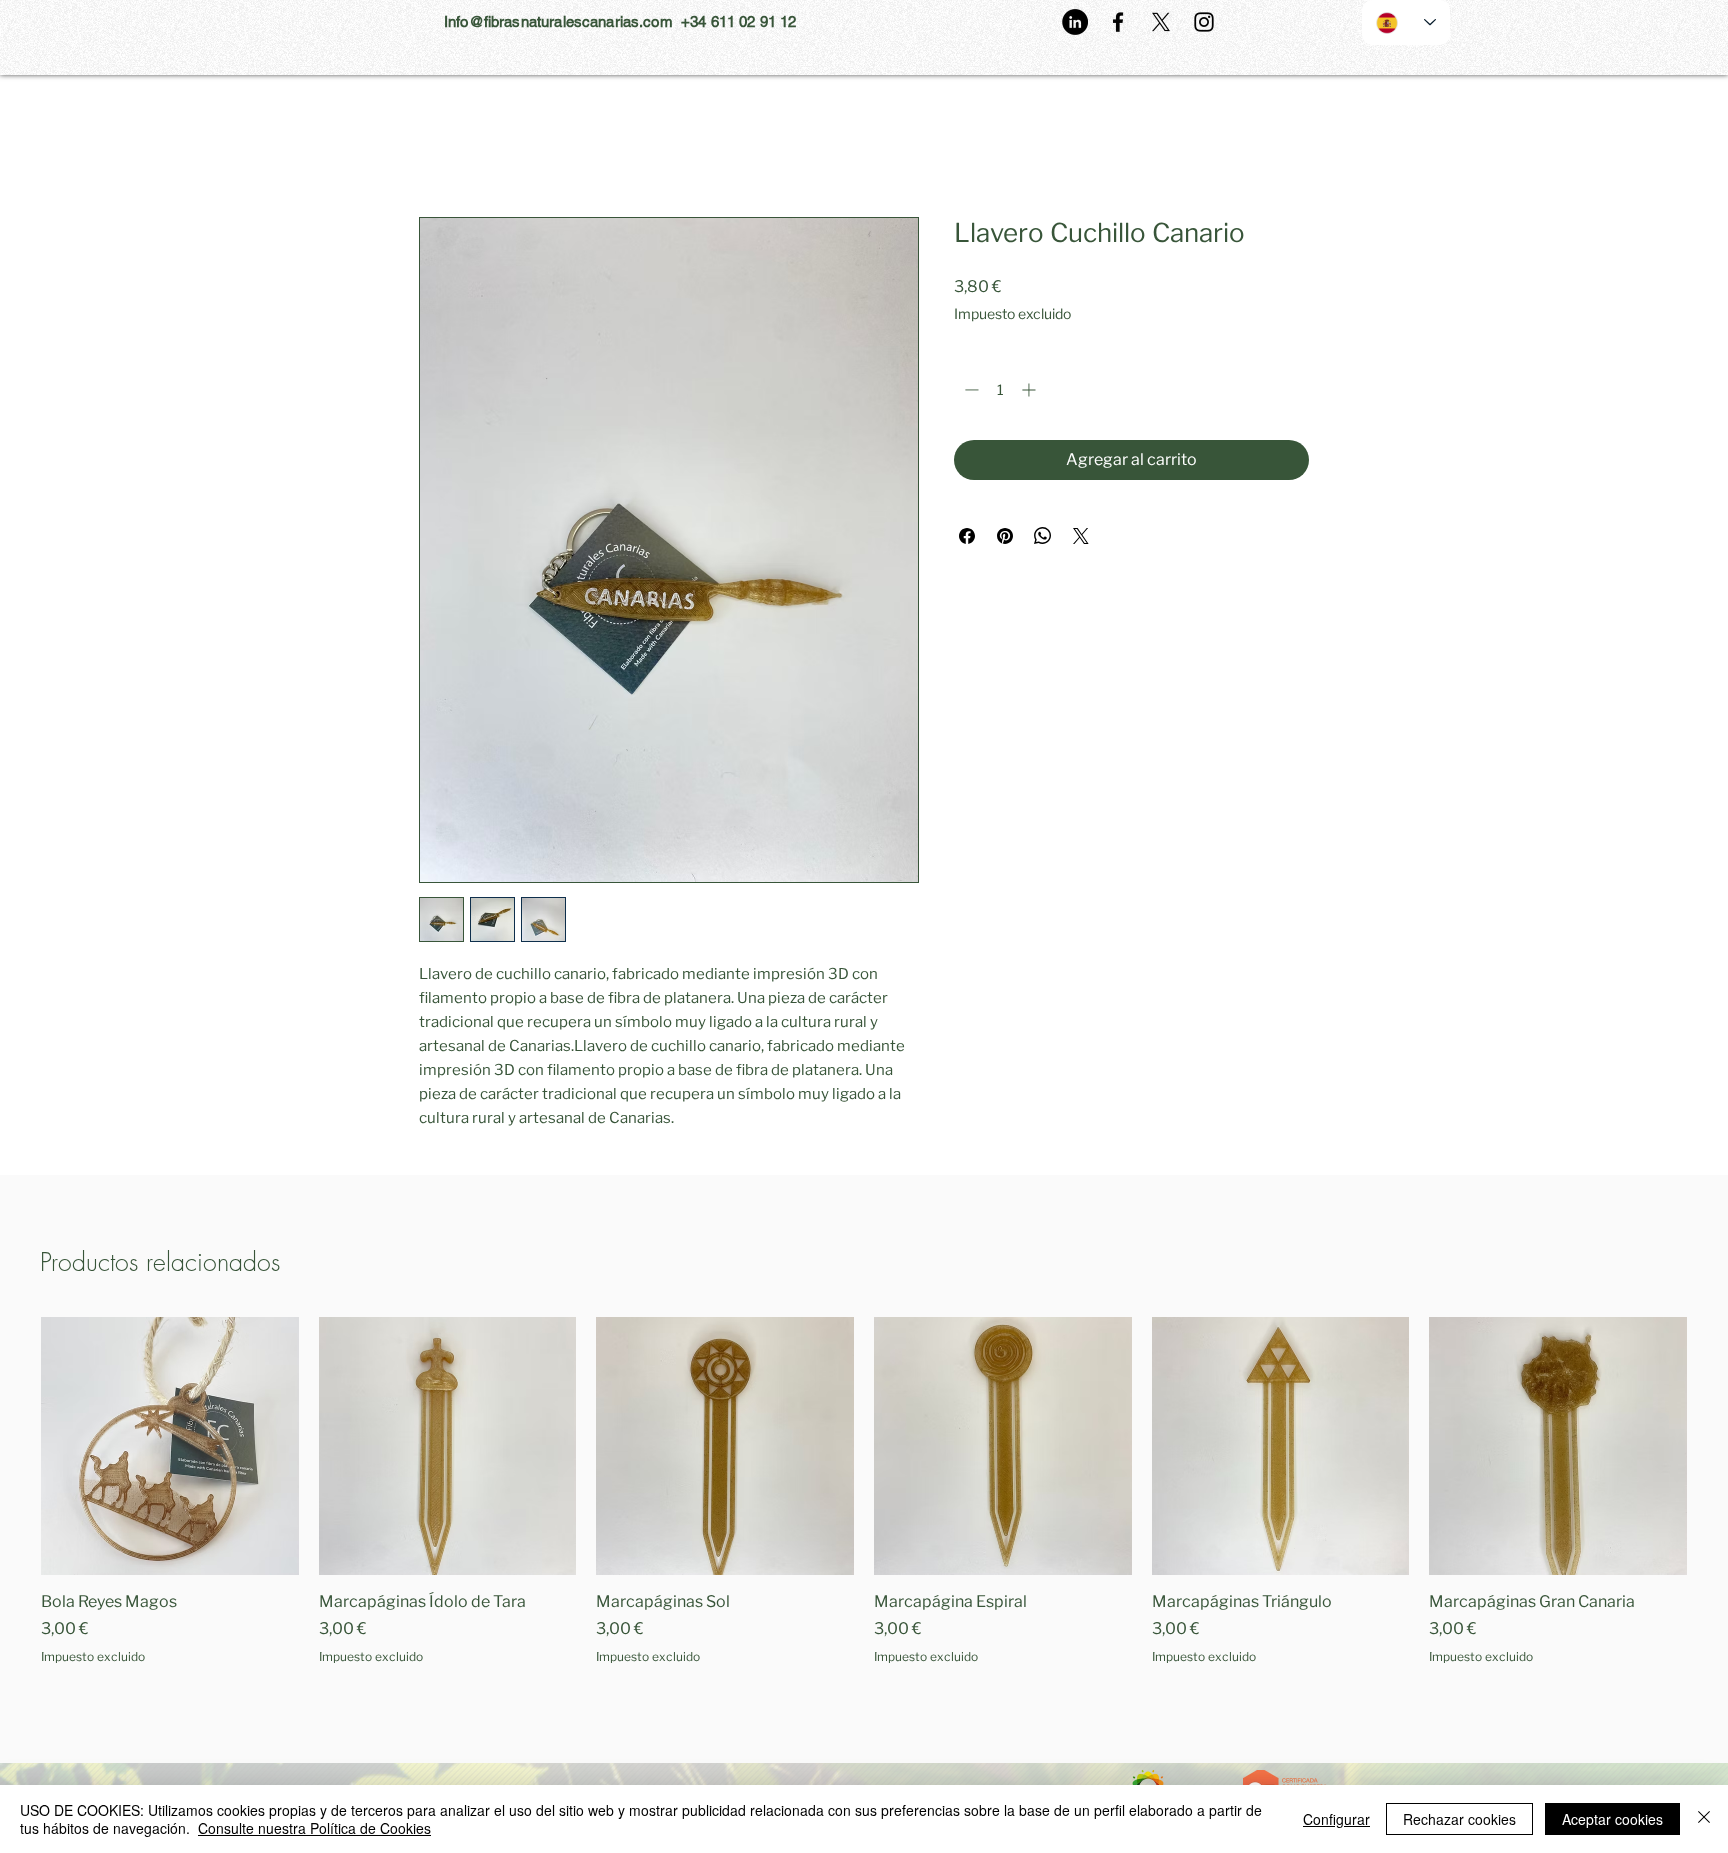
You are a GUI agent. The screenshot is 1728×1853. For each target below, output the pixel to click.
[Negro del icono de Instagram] (1204, 22)
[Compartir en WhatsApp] (1043, 536)
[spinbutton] (1000, 389)
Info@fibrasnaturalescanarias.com (558, 21)
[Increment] (1030, 389)
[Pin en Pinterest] (1005, 536)
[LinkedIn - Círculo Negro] (1075, 22)
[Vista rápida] (170, 1446)
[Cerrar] (1704, 1819)
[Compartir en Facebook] (967, 536)
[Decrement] (969, 389)
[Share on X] (1081, 536)
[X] (1161, 22)
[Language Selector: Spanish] (1406, 22)
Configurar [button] (1336, 1819)
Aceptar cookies (1612, 1819)
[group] (864, 1502)
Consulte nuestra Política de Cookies (314, 1828)
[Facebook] (1118, 22)
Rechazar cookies (1459, 1819)
